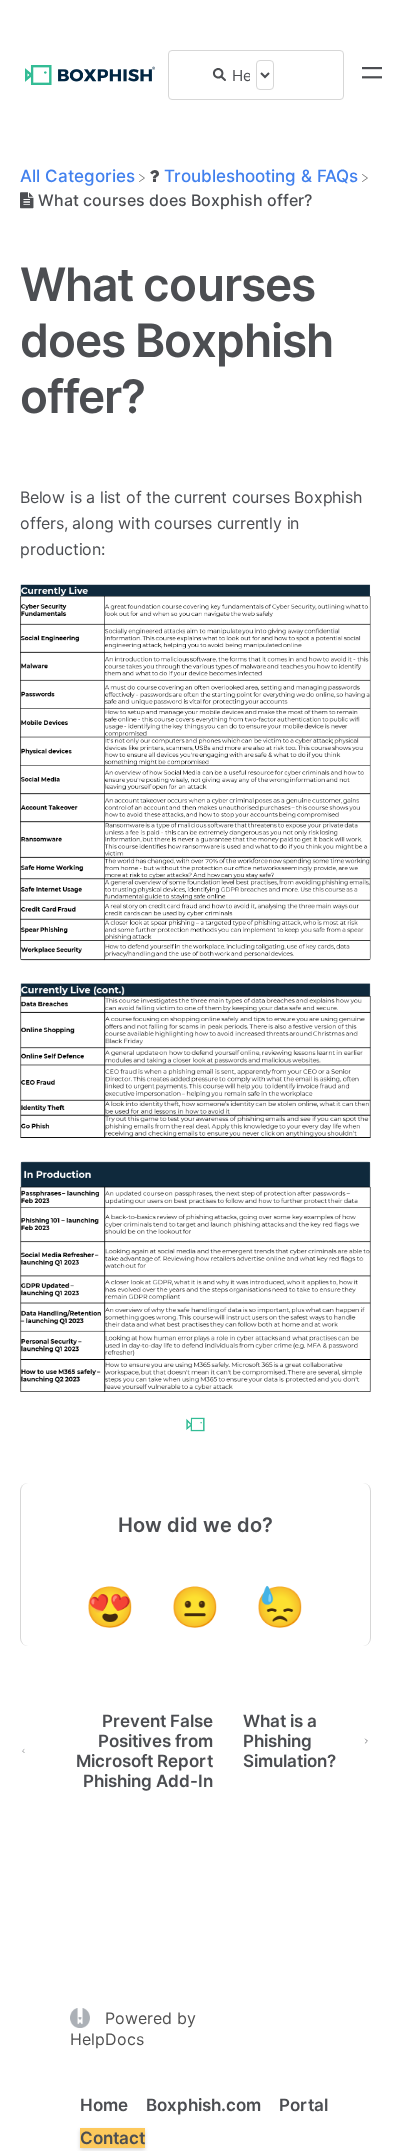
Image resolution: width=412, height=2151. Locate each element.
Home (104, 2105)
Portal (303, 2105)
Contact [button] (112, 2138)
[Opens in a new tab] (82, 2016)
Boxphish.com (203, 2105)
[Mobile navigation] (372, 75)
